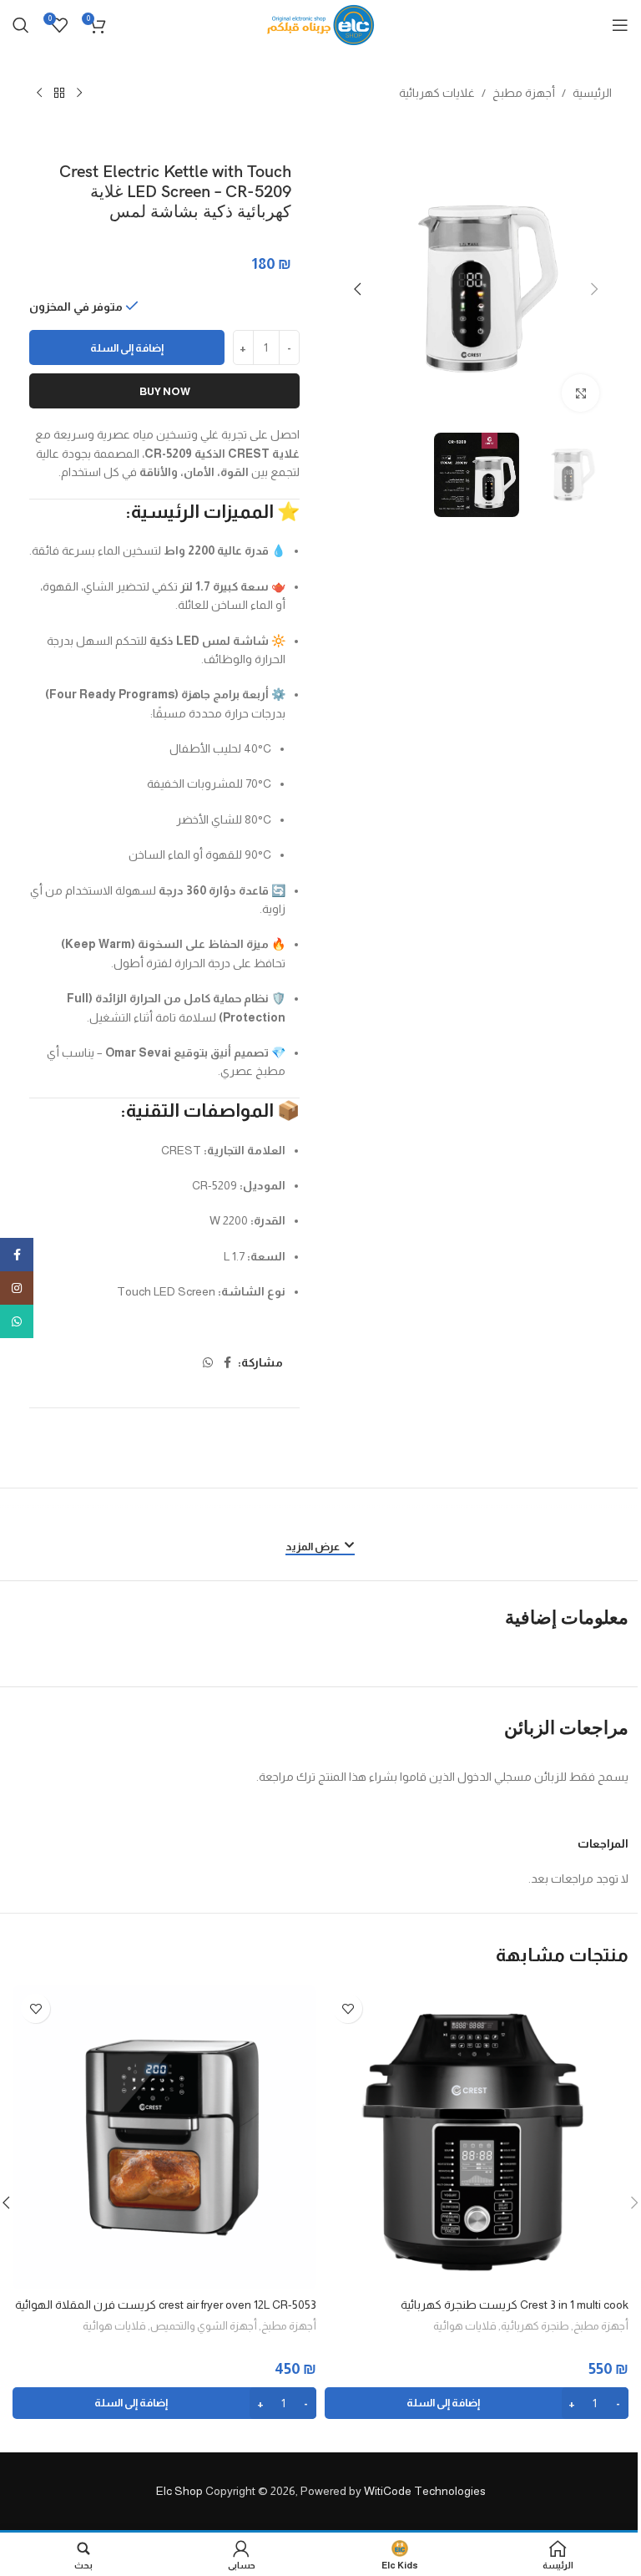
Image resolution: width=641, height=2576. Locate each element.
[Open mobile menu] (620, 25)
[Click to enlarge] (580, 393)
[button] (595, 289)
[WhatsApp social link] (208, 1363)
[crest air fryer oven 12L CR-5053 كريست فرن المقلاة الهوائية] (164, 2137)
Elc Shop (179, 2491)
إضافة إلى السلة (127, 348)
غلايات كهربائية (437, 93)
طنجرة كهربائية (535, 2326)
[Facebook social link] (228, 1363)
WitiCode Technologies (425, 2491)
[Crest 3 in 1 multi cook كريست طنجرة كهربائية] (477, 2137)
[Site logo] (321, 24)
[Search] (21, 25)
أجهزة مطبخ (524, 93)
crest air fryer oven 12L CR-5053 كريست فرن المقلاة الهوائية (166, 2305)
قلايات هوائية (465, 2326)
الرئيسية (592, 93)
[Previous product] (79, 94)
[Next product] (39, 94)
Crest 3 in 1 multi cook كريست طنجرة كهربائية (515, 2305)
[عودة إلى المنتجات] (59, 94)
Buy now (165, 391)
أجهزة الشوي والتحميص (204, 2326)
